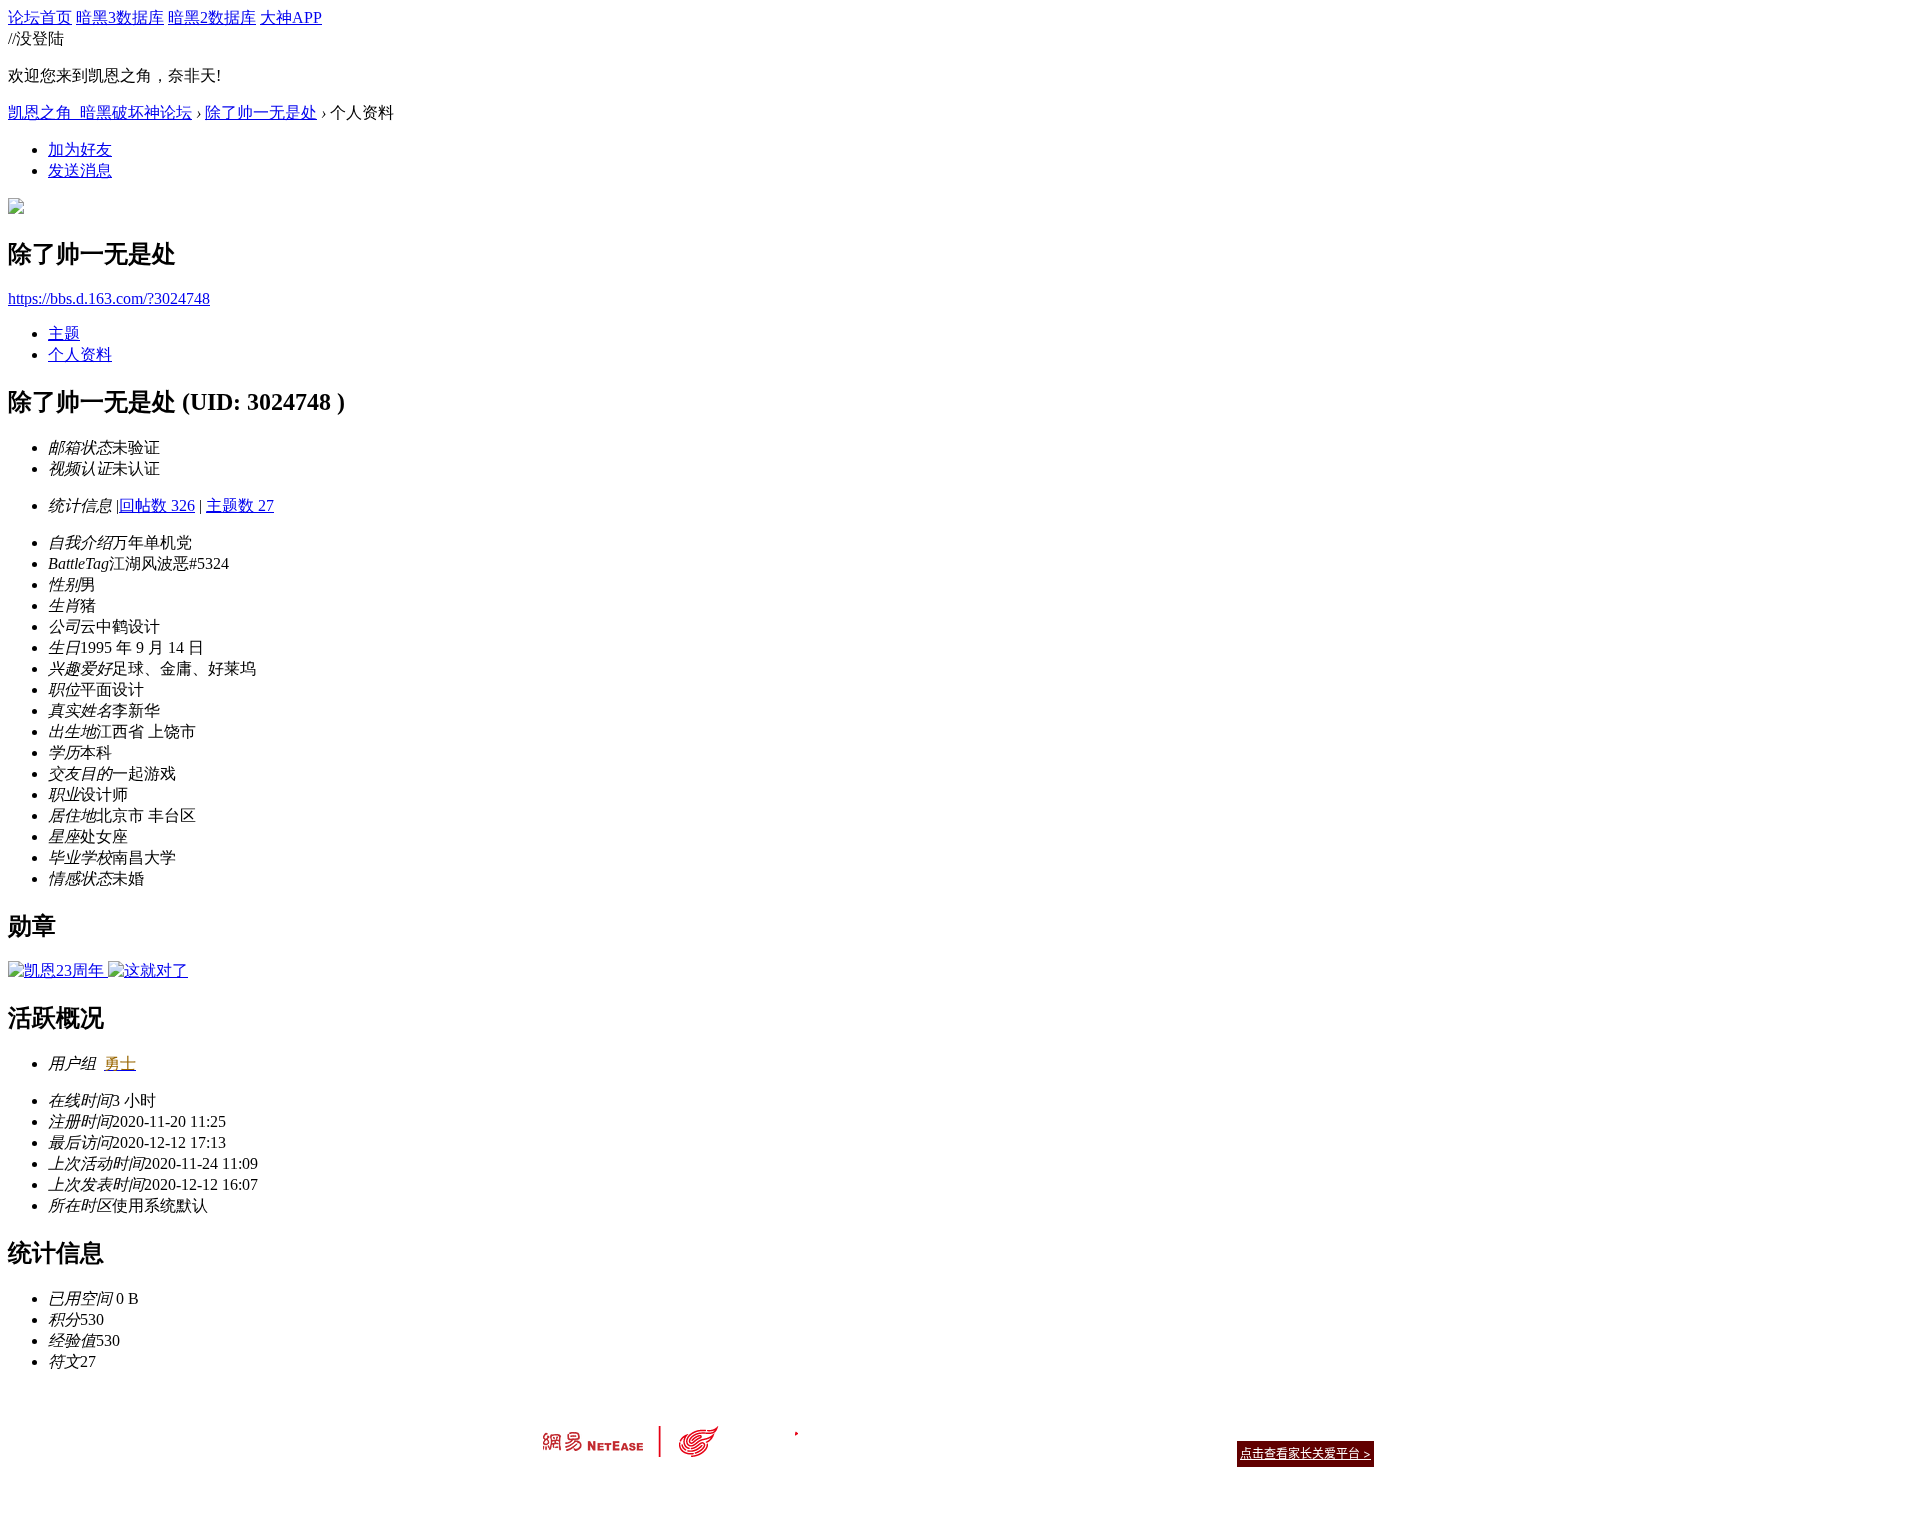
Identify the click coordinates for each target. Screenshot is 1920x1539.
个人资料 (80, 354)
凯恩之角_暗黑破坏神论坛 (100, 112)
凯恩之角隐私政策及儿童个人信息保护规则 (1081, 1428)
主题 (64, 333)
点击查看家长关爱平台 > (1305, 1453)
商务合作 (1290, 1428)
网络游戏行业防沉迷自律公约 (1102, 1452)
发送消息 (80, 170)
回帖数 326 (157, 505)
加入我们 (1350, 1428)
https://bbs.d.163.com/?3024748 (109, 298)
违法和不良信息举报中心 (609, 1488)
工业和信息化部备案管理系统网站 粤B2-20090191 (820, 1488)
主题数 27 (240, 505)
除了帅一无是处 (261, 112)
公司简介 (870, 1428)
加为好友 (80, 149)
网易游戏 (1230, 1428)
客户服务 (930, 1428)
